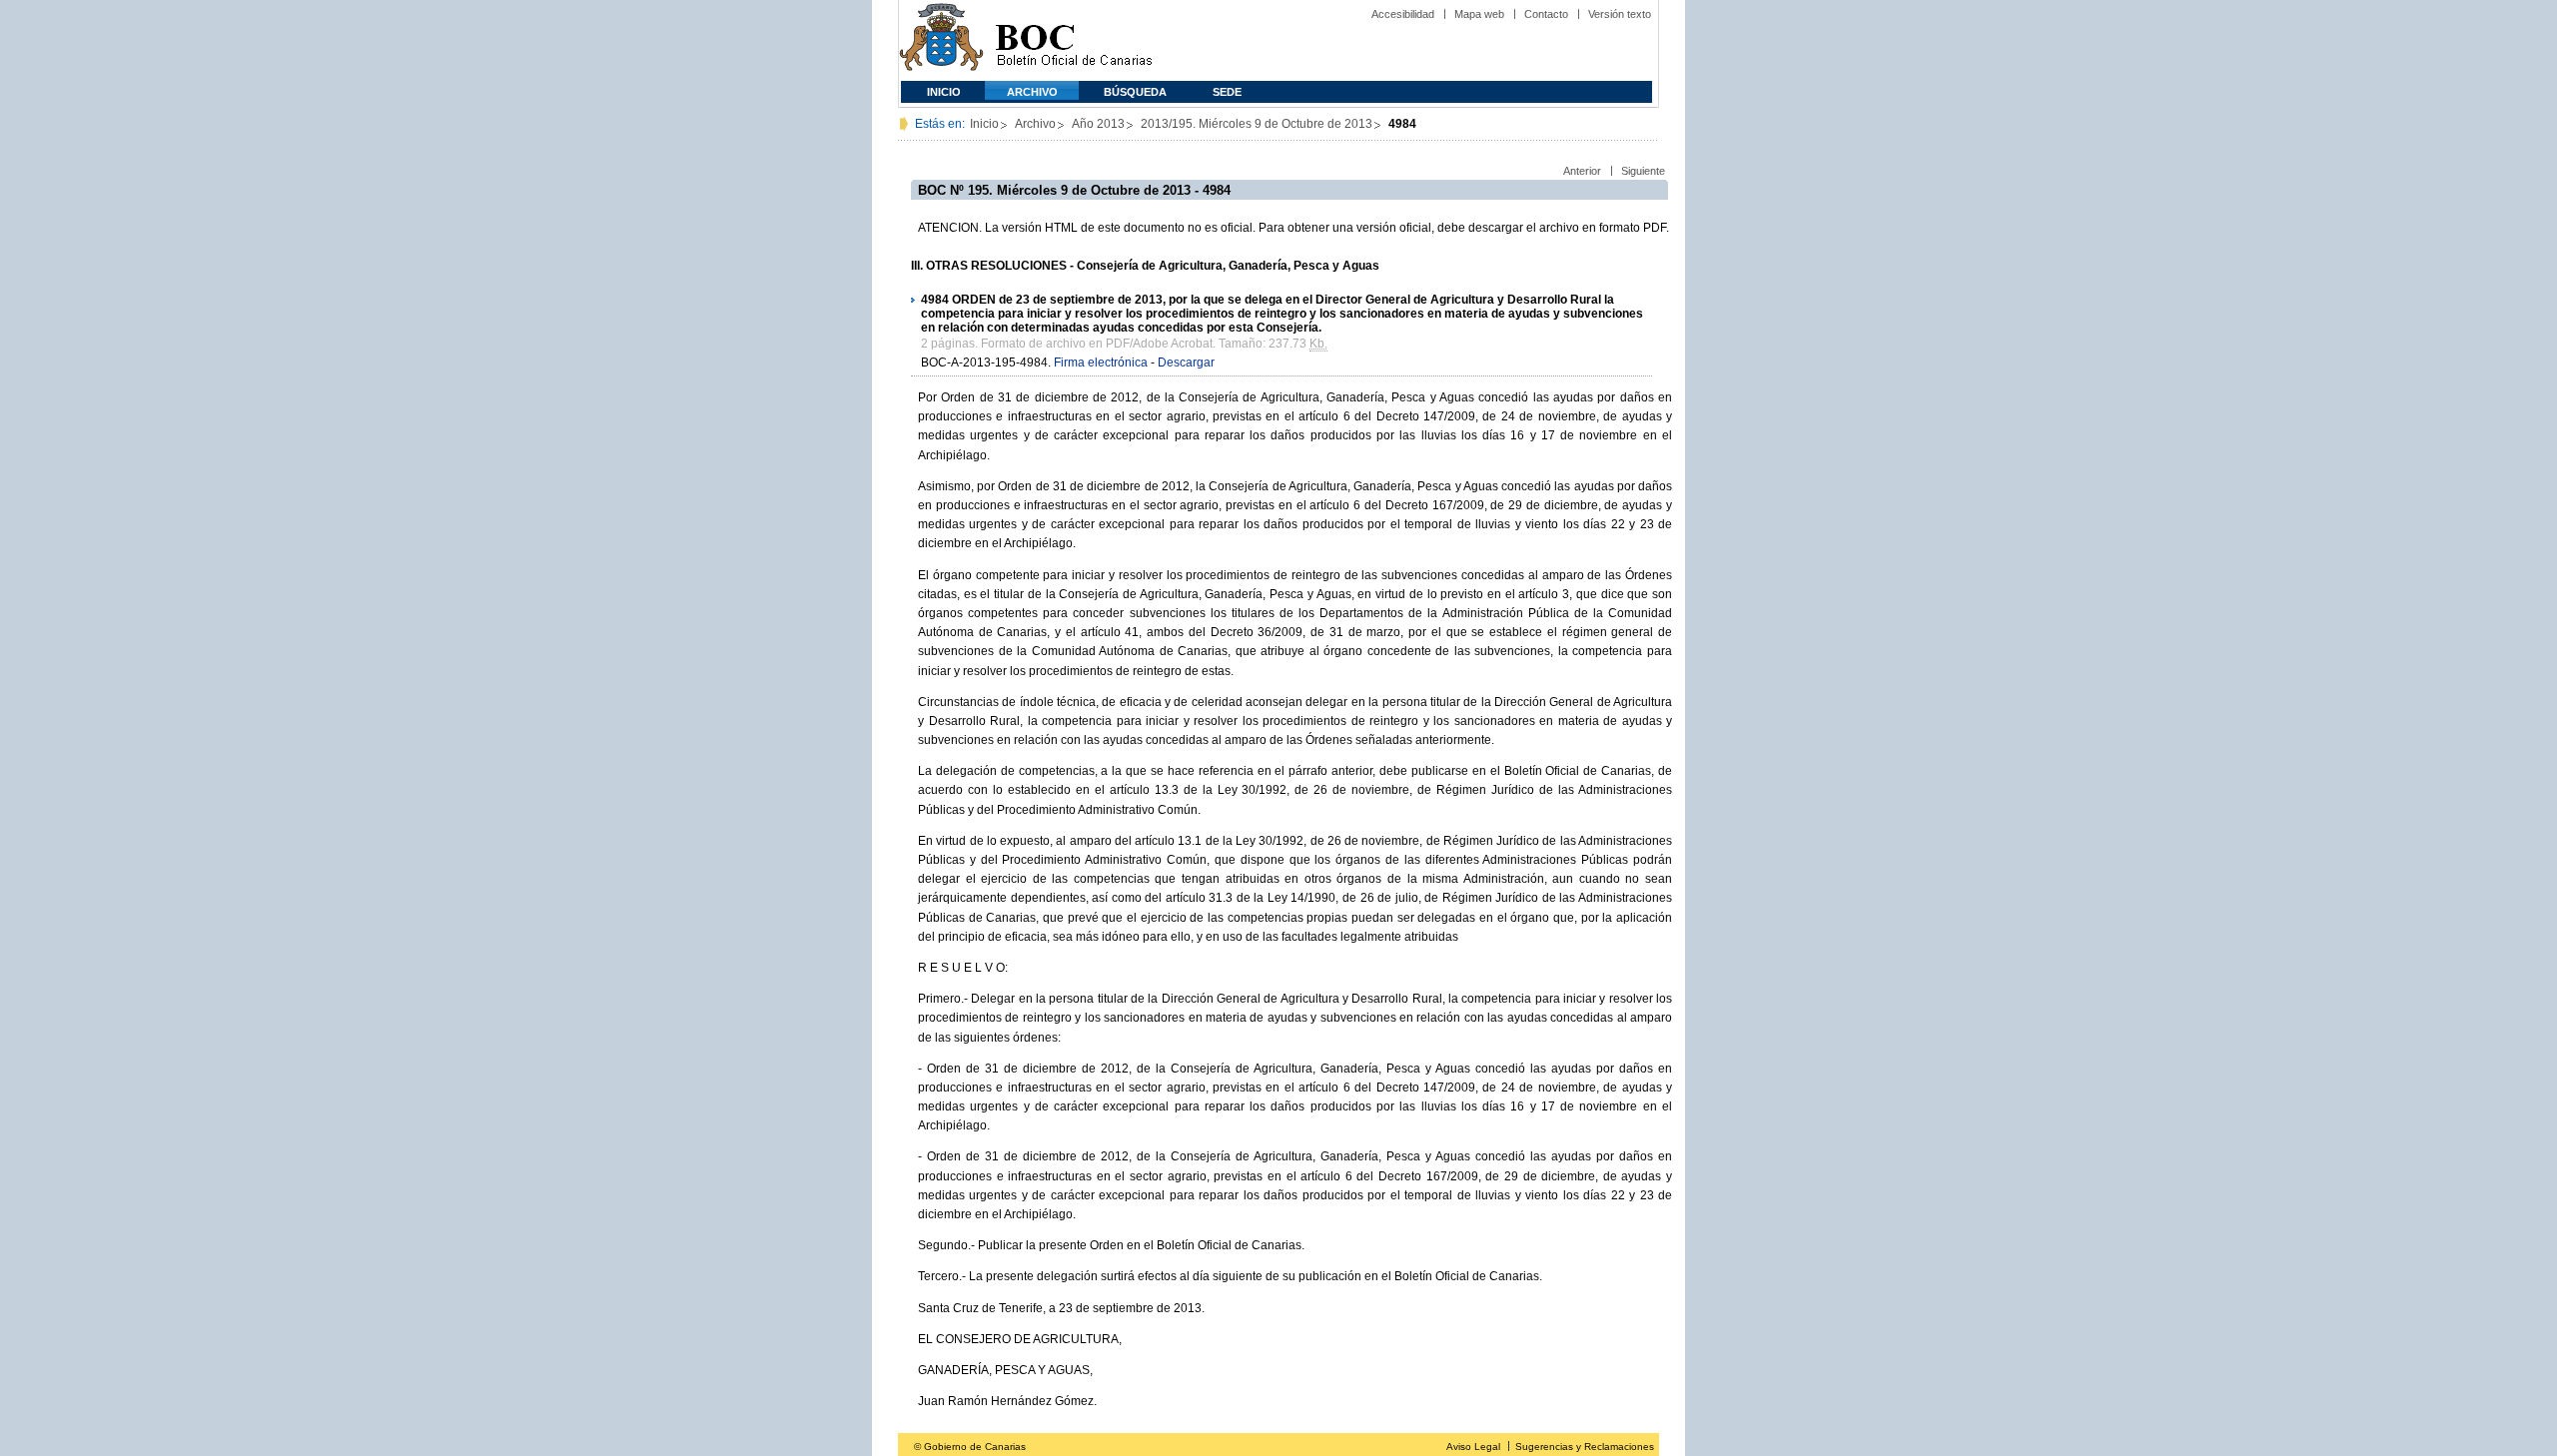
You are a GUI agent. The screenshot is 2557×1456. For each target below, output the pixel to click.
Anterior (1582, 171)
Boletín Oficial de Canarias (1074, 40)
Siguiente (1643, 171)
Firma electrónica (1101, 363)
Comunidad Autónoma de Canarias (941, 40)
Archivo (1032, 92)
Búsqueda (1135, 92)
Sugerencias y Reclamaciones (1585, 1447)
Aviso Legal (1473, 1447)
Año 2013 (1098, 124)
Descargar (1186, 363)
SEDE (1227, 92)
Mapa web (1479, 14)
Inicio (944, 92)
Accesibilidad (1403, 14)
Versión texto (1620, 14)
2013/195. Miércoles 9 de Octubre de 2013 (1257, 124)
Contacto (1546, 14)
